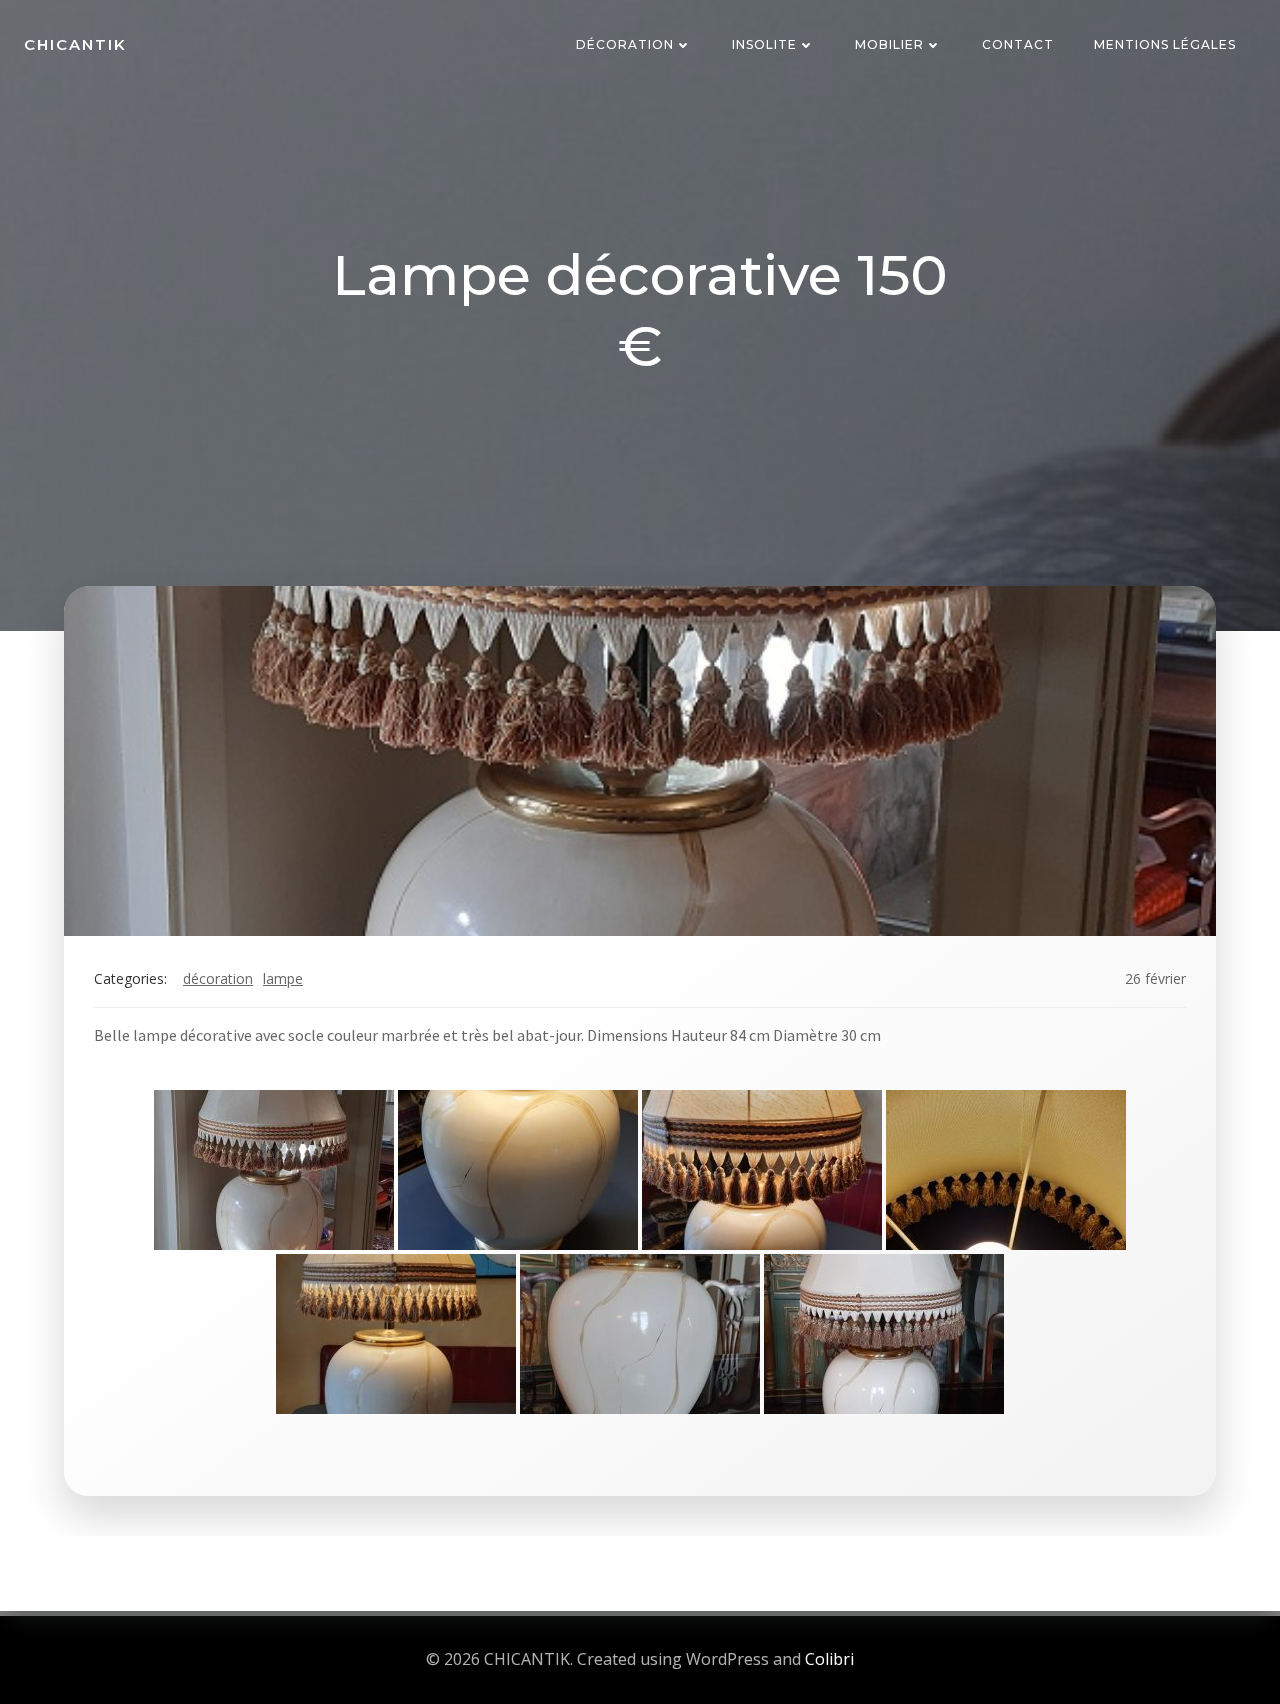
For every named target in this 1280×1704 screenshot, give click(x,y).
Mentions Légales (1165, 44)
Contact (1018, 44)
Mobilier (889, 44)
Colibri (829, 1659)
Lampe (283, 978)
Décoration (625, 44)
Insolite (764, 44)
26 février (1155, 978)
